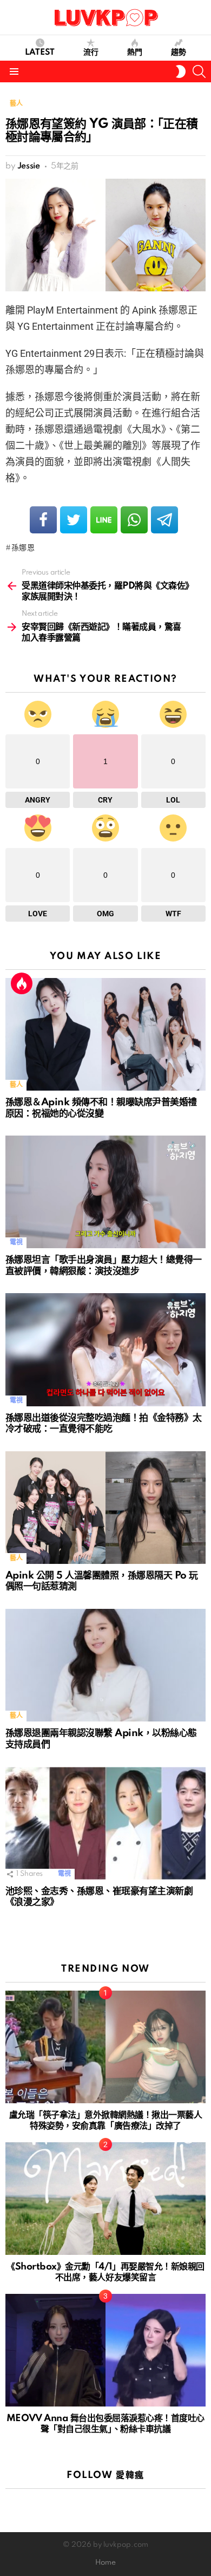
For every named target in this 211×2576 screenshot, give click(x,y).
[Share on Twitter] (74, 520)
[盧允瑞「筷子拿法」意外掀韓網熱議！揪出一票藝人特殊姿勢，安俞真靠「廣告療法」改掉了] (105, 2047)
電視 (16, 1243)
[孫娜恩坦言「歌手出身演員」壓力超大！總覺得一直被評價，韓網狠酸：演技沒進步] (105, 1192)
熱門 (135, 53)
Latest (40, 53)
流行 (91, 53)
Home (105, 2563)
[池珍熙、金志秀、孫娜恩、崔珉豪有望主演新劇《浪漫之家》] (105, 1823)
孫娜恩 (23, 548)
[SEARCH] (199, 71)
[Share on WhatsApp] (134, 520)
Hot (22, 983)
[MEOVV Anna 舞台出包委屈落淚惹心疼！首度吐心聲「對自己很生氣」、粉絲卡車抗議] (105, 2350)
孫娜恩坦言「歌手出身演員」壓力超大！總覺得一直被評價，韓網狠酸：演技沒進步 (104, 1266)
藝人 (16, 1085)
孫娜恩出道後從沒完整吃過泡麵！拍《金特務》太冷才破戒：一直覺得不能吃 (104, 1424)
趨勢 (179, 53)
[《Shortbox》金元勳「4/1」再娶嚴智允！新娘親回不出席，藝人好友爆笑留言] (105, 2199)
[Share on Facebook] (43, 520)
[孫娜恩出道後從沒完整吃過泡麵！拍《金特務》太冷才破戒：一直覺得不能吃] (105, 1349)
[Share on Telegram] (164, 520)
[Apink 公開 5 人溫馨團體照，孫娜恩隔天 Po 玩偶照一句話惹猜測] (105, 1508)
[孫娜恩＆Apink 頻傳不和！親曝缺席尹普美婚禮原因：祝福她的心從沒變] (105, 1034)
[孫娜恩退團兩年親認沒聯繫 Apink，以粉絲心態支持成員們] (105, 1665)
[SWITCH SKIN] (181, 71)
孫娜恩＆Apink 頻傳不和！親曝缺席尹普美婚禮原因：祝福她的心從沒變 (101, 1108)
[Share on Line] (104, 520)
